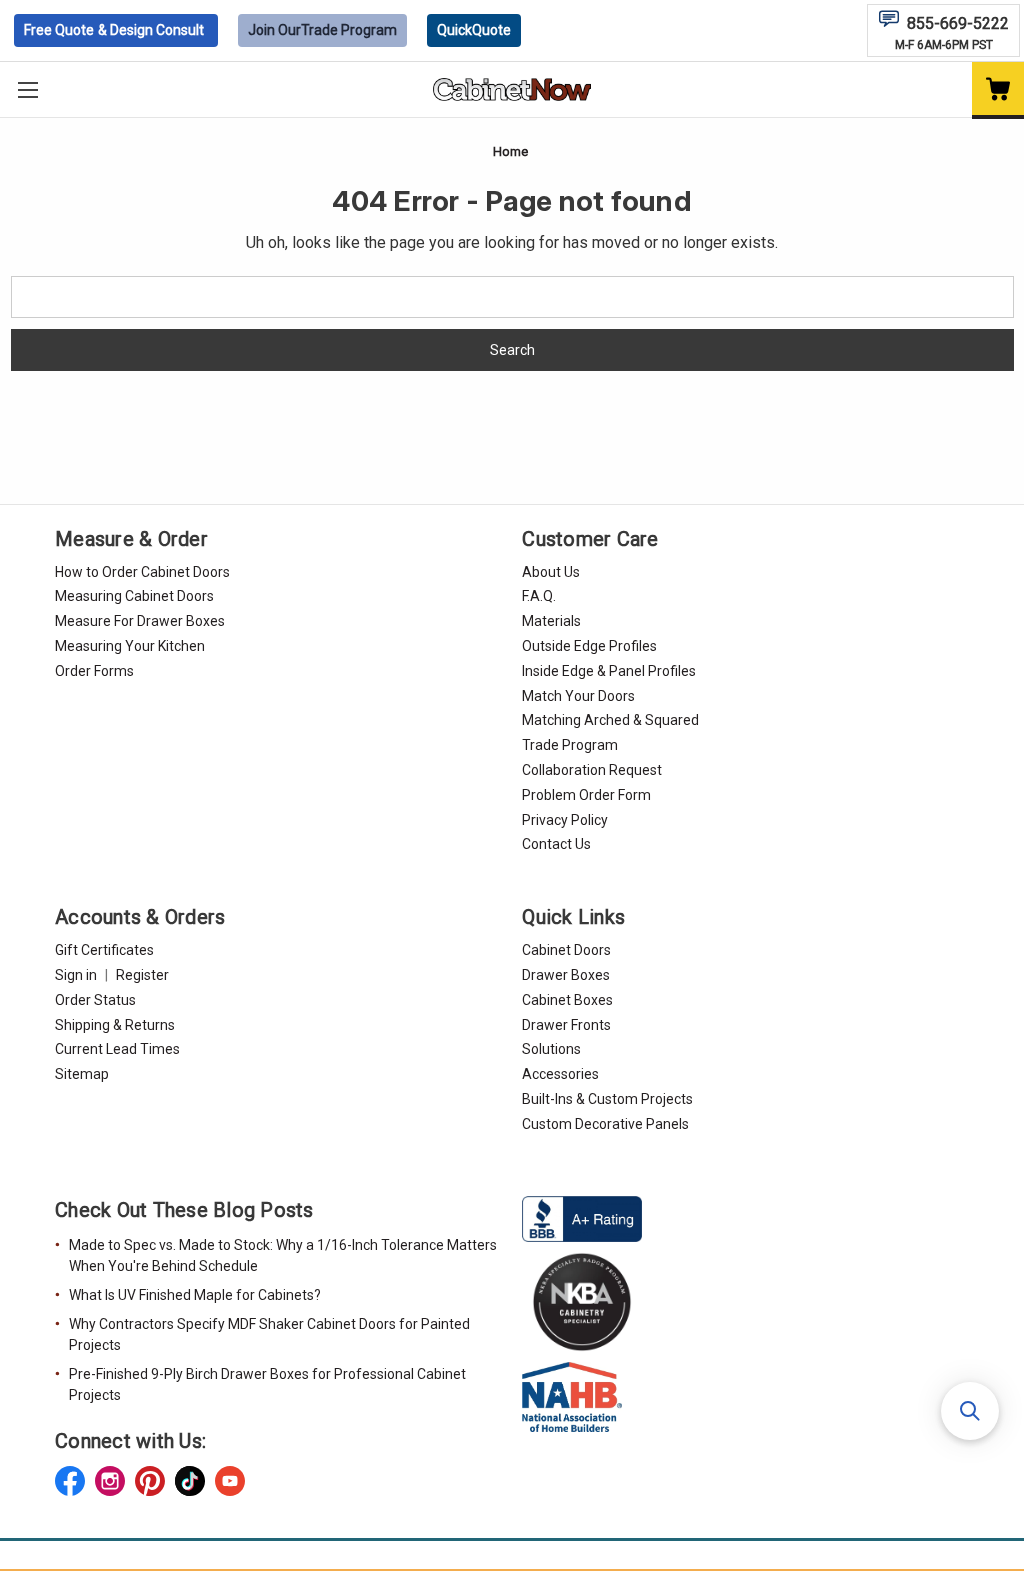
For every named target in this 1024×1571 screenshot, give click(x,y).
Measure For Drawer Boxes (140, 621)
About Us (551, 572)
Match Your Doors (578, 696)
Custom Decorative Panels (605, 1124)
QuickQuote (474, 30)
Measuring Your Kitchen (130, 646)
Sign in (76, 975)
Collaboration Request (592, 770)
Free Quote (114, 30)
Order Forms (94, 671)
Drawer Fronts (566, 1025)
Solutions (551, 1049)
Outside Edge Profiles (589, 646)
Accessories (560, 1074)
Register (142, 975)
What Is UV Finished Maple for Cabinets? (195, 1295)
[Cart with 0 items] (998, 90)
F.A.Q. (539, 596)
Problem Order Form (586, 795)
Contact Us (556, 844)
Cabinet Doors (566, 950)
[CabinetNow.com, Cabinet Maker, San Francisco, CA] (582, 1217)
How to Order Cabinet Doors (142, 572)
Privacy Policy (565, 820)
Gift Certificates (104, 950)
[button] (970, 1411)
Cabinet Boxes (567, 1000)
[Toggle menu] (27, 89)
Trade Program (322, 30)
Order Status (95, 1000)
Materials (551, 621)
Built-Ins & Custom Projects (607, 1099)
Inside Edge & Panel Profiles (609, 671)
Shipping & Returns (115, 1025)
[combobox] (512, 297)
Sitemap (82, 1074)
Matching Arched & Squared (610, 720)
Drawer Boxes (566, 975)
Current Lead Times (117, 1049)
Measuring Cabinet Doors (134, 596)
